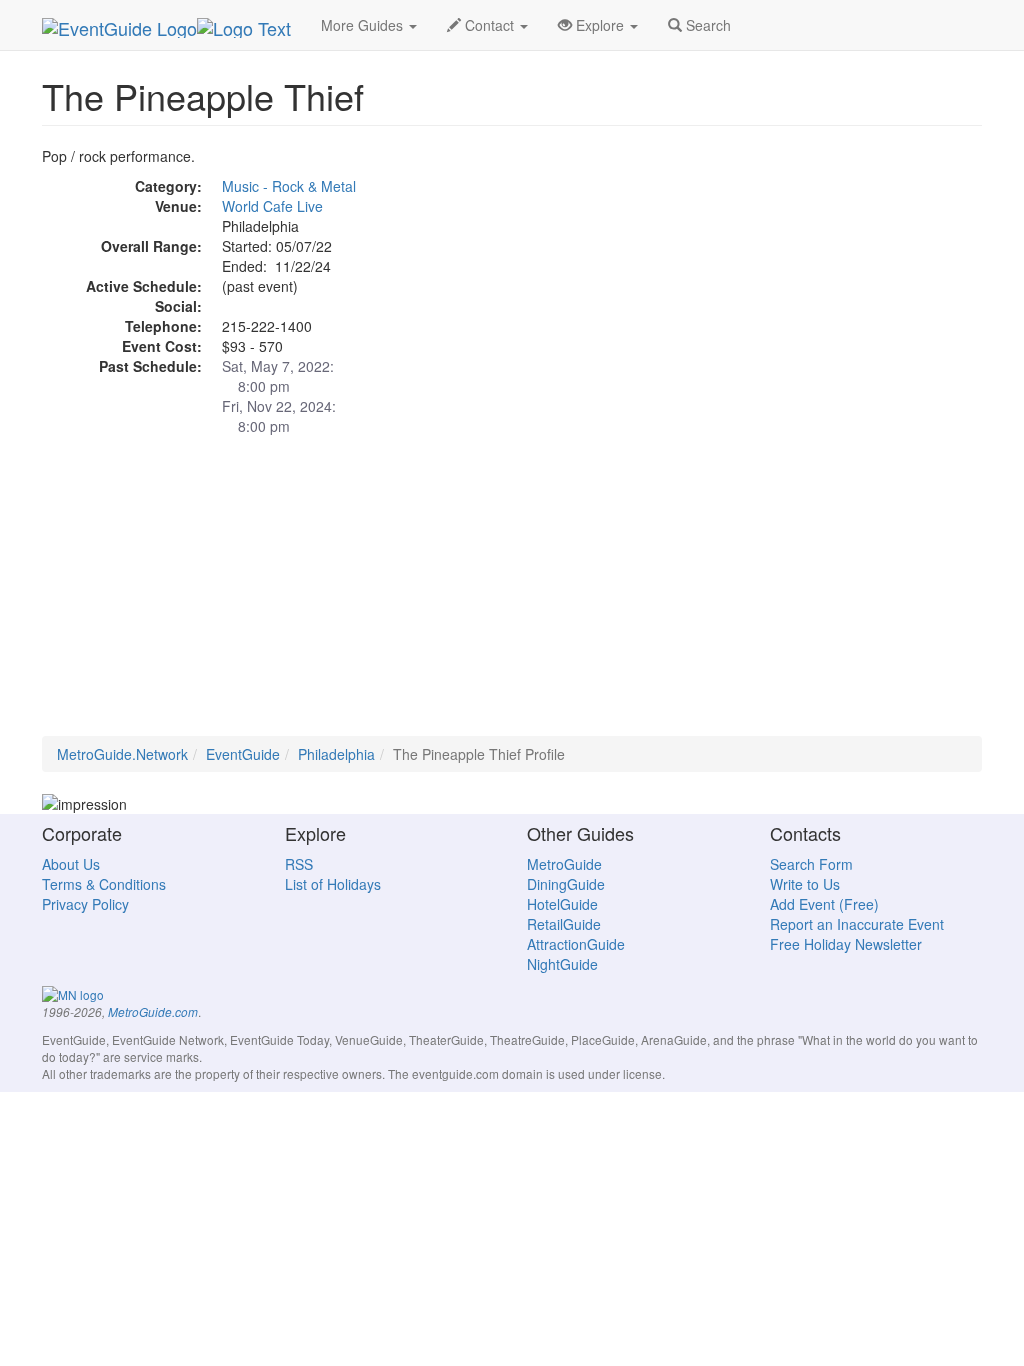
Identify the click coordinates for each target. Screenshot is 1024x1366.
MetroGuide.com (153, 1012)
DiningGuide (566, 884)
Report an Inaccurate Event (857, 924)
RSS (299, 864)
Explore (600, 25)
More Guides (364, 25)
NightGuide (562, 964)
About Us (71, 864)
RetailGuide (564, 924)
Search (706, 25)
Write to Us (805, 884)
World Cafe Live (272, 206)
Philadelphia (336, 754)
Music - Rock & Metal (289, 186)
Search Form (811, 864)
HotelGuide (562, 904)
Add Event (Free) (824, 904)
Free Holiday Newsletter (846, 944)
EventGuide (243, 754)
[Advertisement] (512, 596)
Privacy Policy (85, 904)
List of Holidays (333, 884)
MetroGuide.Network (122, 754)
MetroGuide (564, 864)
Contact (489, 25)
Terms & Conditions (104, 884)
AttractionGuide (576, 944)
